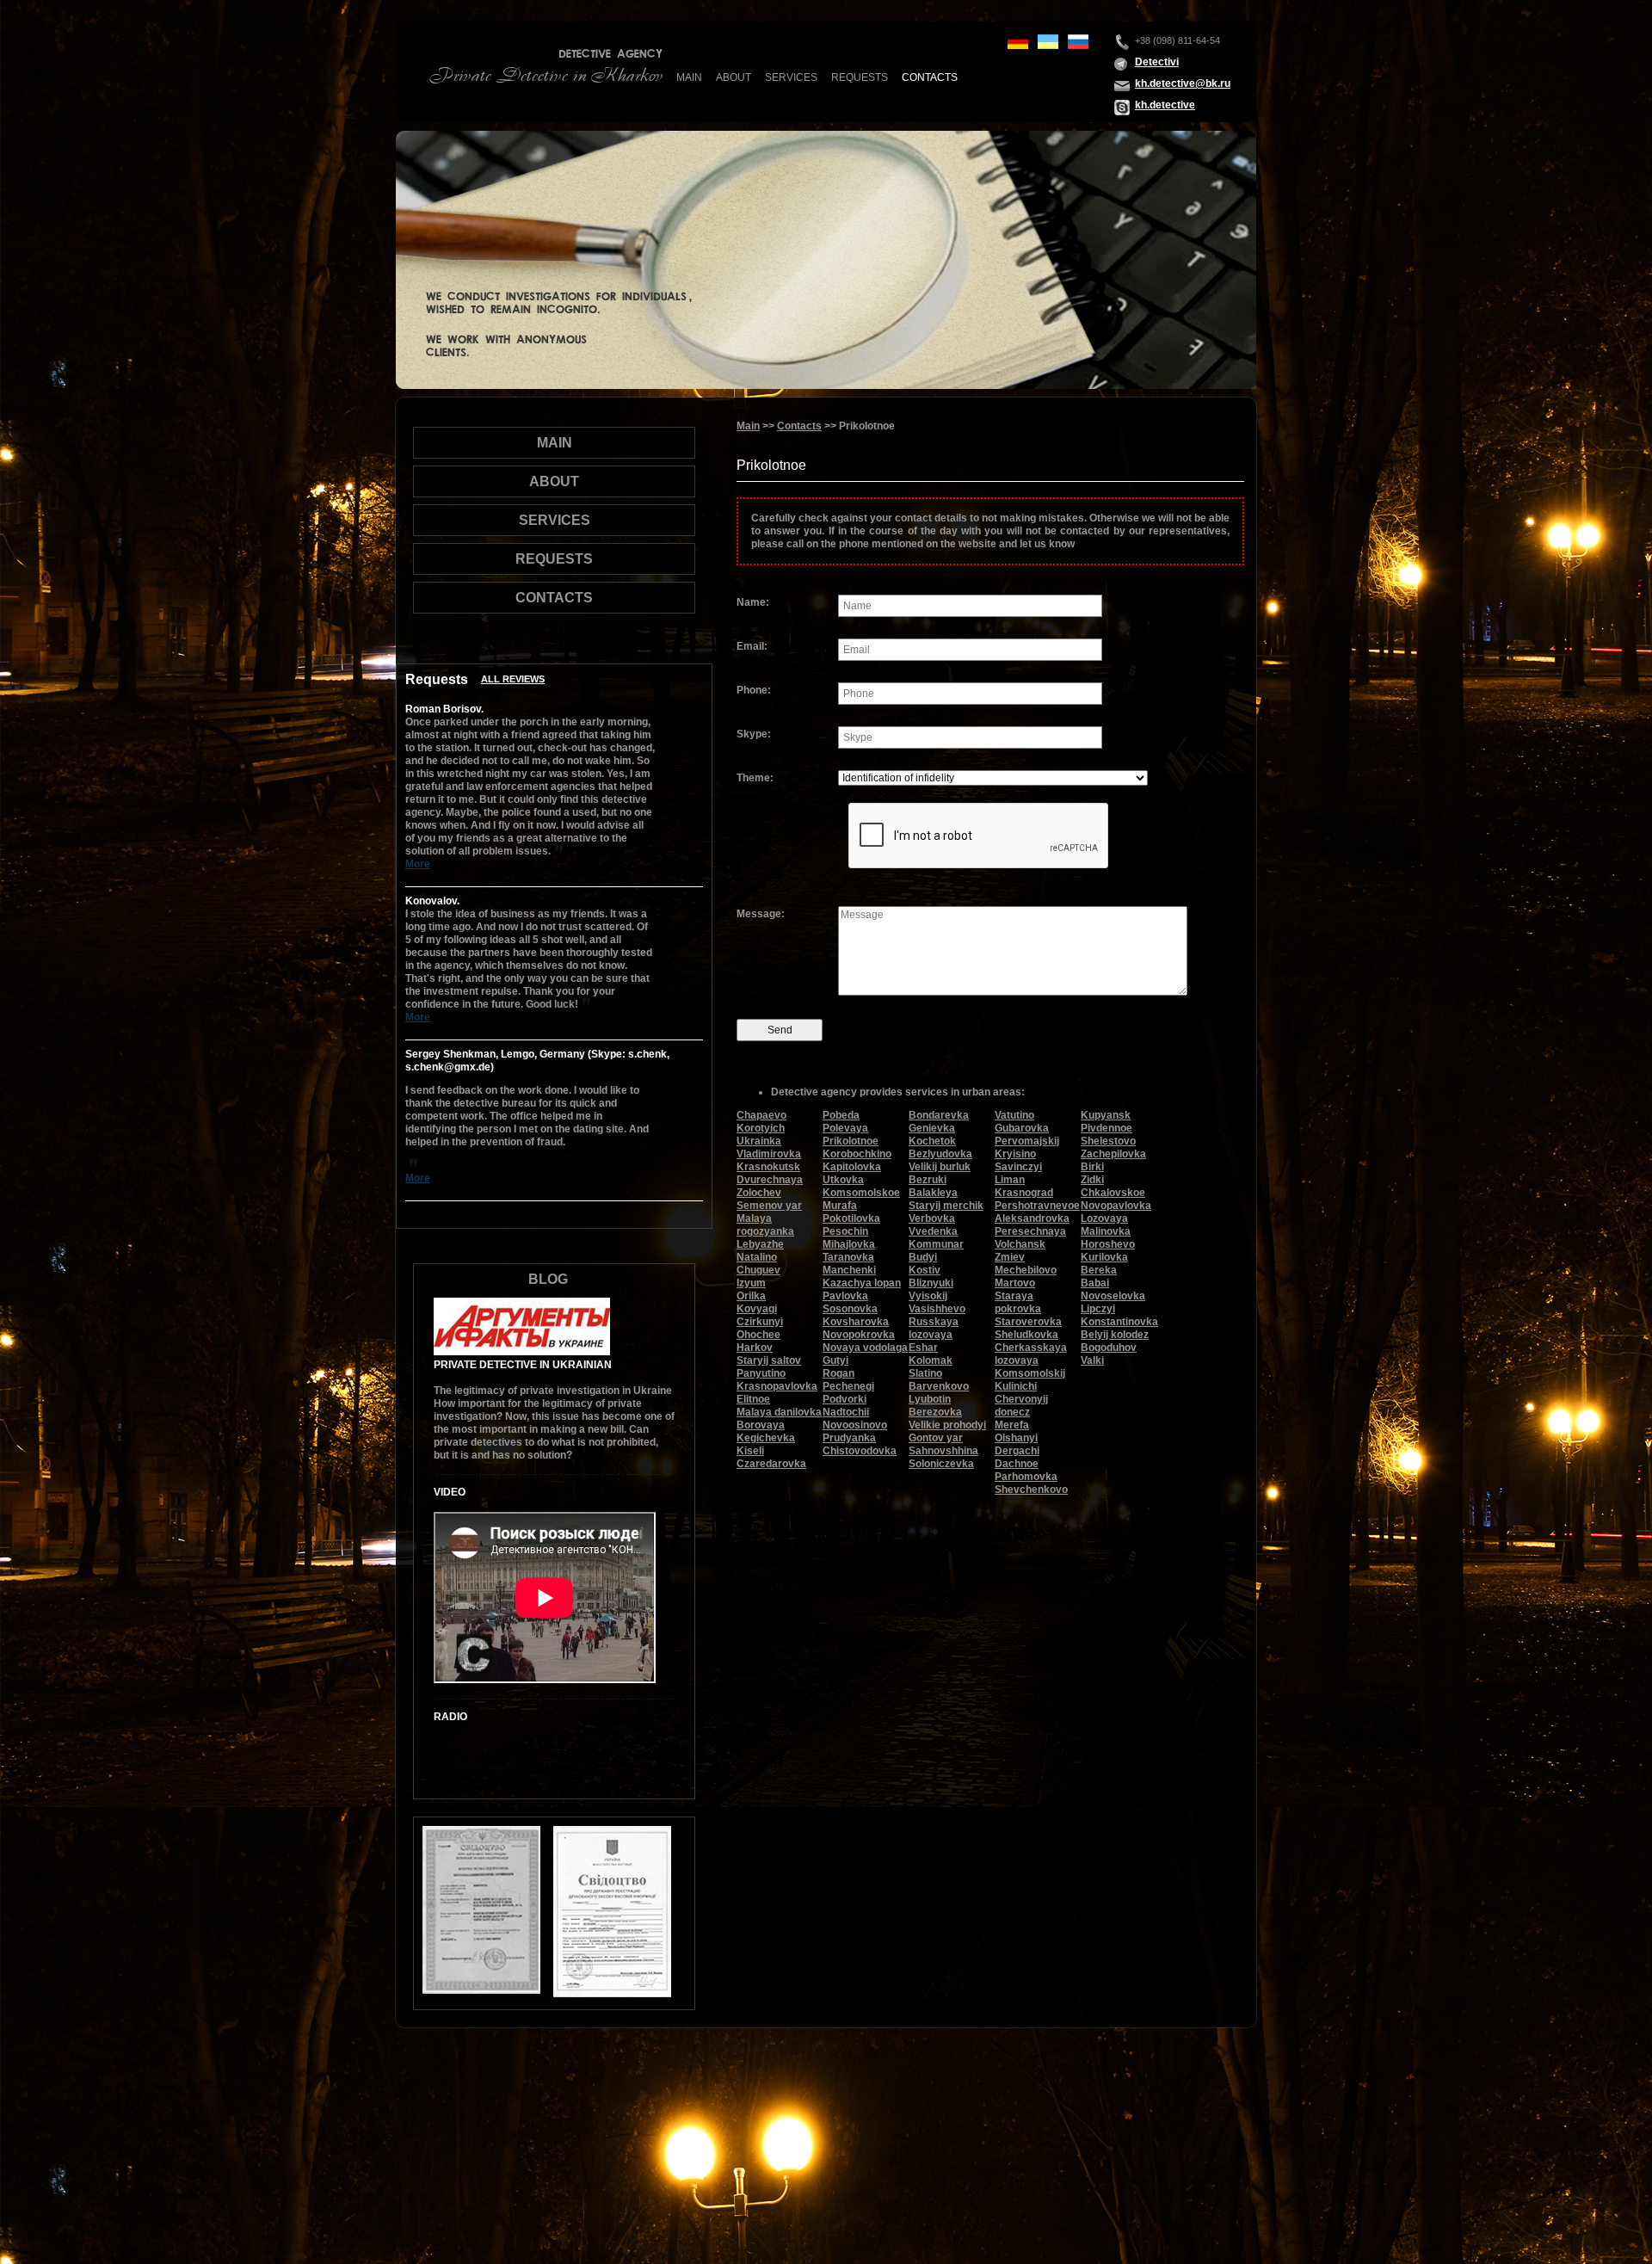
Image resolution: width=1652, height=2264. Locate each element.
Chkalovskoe (1113, 1193)
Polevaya (845, 1128)
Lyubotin (930, 1399)
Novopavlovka (1116, 1206)
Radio (450, 1717)
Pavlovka (845, 1296)
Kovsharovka (856, 1322)
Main (689, 77)
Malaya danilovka (779, 1412)
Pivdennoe (1106, 1128)
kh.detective (1165, 105)
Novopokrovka (859, 1335)
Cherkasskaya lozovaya (1031, 1354)
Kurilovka (1104, 1257)
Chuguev (758, 1270)
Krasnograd (1024, 1193)
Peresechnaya (1030, 1231)
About (734, 77)
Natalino (757, 1257)
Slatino (925, 1373)
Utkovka (843, 1180)
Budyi (923, 1257)
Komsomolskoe (861, 1193)
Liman (1010, 1180)
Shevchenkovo (1031, 1490)
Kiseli (750, 1451)
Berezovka (935, 1412)
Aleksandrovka (1032, 1218)
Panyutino (761, 1373)
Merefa (1012, 1425)
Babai (1095, 1283)
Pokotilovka (851, 1218)
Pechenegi (848, 1386)
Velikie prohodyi (947, 1425)
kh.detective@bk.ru (1183, 83)
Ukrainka (759, 1141)
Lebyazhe (760, 1244)
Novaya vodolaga (865, 1348)
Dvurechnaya (770, 1180)
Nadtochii (846, 1412)
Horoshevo (1108, 1244)
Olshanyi (1016, 1438)
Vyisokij (928, 1296)
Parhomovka (1026, 1477)
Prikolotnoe (851, 1141)
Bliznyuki (931, 1283)
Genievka (932, 1128)
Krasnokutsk (768, 1167)
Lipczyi (1098, 1309)
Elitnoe (753, 1399)
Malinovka (1106, 1231)
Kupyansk (1106, 1115)
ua (1048, 42)
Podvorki (844, 1399)
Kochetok (932, 1141)
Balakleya (933, 1193)
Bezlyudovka (940, 1154)
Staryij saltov (769, 1360)
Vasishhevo (937, 1309)
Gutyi (835, 1360)
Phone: (754, 690)
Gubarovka (1022, 1128)
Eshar (923, 1348)
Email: (752, 646)
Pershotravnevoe (1037, 1206)
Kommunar (936, 1244)
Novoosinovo (855, 1425)
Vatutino (1014, 1115)
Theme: (755, 778)
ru (1078, 42)
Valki (1092, 1360)
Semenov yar (769, 1206)
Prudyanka (849, 1438)
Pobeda (841, 1115)
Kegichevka (766, 1438)
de (1018, 42)
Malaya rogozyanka (765, 1225)
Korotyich (761, 1128)
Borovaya (761, 1425)
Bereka (1099, 1270)
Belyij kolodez (1115, 1335)
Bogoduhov (1109, 1348)
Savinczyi (1018, 1167)
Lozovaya (1104, 1218)
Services (791, 77)
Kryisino (1015, 1154)
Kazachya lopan (862, 1283)
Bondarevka (939, 1115)
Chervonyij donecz (1021, 1406)
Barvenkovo (939, 1386)
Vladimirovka (769, 1154)
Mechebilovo (1026, 1270)
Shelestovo (1108, 1141)
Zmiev (1010, 1257)
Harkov (755, 1348)
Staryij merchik (946, 1206)
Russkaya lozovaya (934, 1328)
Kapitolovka (852, 1167)
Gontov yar (936, 1438)
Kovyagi (757, 1309)
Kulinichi (1016, 1386)
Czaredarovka (771, 1464)
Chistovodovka (860, 1451)
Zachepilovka (1113, 1154)
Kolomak (931, 1360)
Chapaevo (761, 1115)
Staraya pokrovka (1018, 1302)
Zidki (1092, 1180)
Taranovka (848, 1257)
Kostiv (925, 1270)
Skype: (754, 734)
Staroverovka (1028, 1322)
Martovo (1015, 1283)
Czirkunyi (760, 1322)
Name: (753, 602)
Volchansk (1020, 1244)
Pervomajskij (1027, 1141)
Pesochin (845, 1231)
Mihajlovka (849, 1244)
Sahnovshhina (943, 1451)
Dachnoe (1017, 1464)
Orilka (751, 1296)
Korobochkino (857, 1154)
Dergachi (1017, 1451)
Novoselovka (1113, 1296)
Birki (1092, 1167)
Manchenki (849, 1270)
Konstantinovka (1119, 1322)
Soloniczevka (941, 1464)
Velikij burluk (940, 1167)
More (418, 864)
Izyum (751, 1283)
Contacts (930, 77)
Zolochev (759, 1193)
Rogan (838, 1373)
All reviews (513, 679)
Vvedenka (933, 1231)
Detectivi (1157, 62)
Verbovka (932, 1218)
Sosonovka (850, 1309)
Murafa (840, 1206)
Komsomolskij (1030, 1373)
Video (450, 1492)
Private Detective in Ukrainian (523, 1365)
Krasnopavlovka (777, 1386)
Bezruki (928, 1180)
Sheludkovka (1026, 1335)
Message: (761, 914)
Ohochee (758, 1335)
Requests (860, 77)
